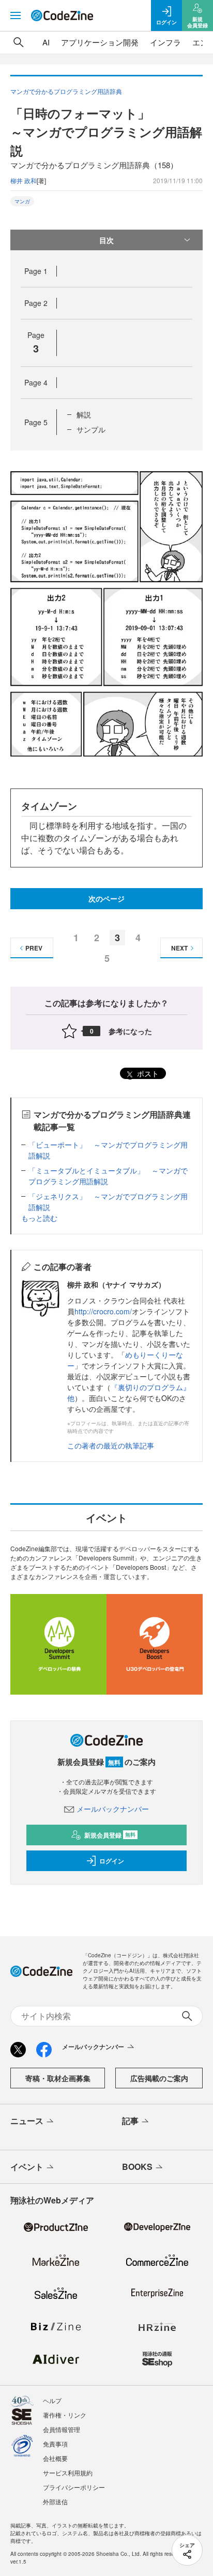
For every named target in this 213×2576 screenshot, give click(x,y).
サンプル (91, 429)
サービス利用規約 (68, 2473)
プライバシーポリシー (74, 2487)
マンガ (22, 201)
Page (36, 271)
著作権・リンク (65, 2415)
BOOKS (137, 2167)
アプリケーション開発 (100, 42)
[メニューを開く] (16, 15)
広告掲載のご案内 (159, 2078)
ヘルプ (52, 2400)
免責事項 (55, 2444)
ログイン (112, 1861)
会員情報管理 (62, 2429)
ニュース (27, 2121)
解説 (84, 414)
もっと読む (39, 1218)
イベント (27, 2167)
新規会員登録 (110, 1835)
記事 (130, 2121)
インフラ (165, 42)
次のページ (106, 898)
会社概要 (55, 2458)
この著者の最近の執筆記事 (111, 1445)
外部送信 (55, 2501)
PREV (34, 948)
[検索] (19, 42)
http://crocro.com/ (103, 1311)
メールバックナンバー (113, 1809)
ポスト (147, 1073)
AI (46, 42)
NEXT (179, 948)
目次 (106, 240)
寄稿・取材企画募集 (58, 2078)
